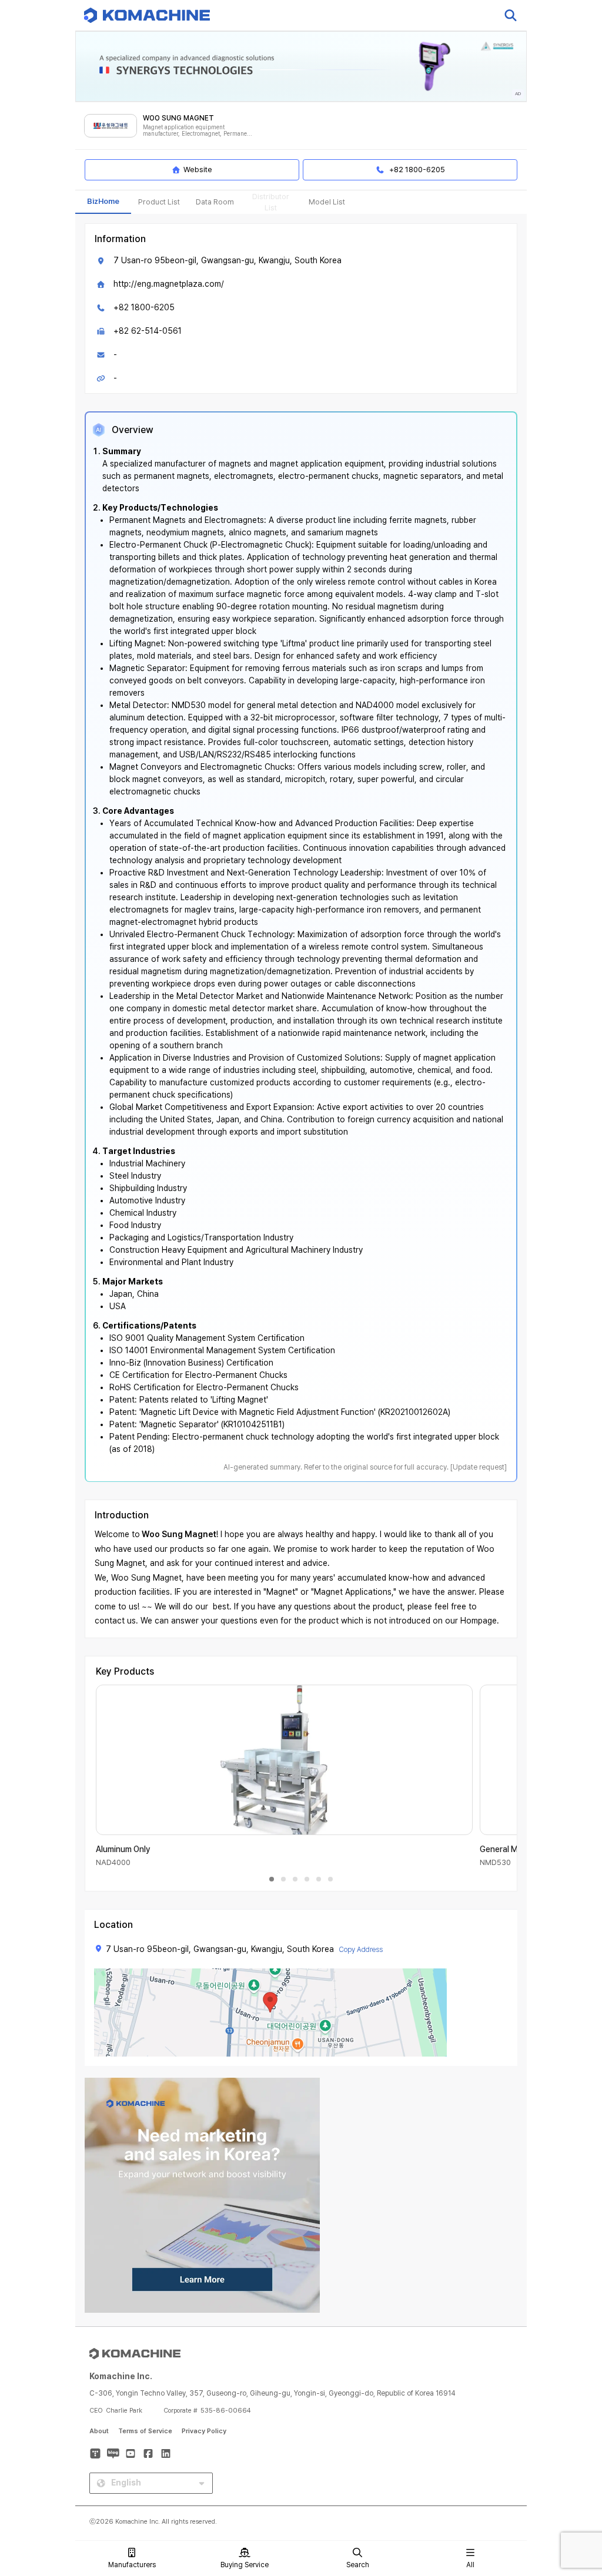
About (99, 2431)
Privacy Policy (204, 2431)
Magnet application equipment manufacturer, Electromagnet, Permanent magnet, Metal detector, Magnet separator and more (198, 131)
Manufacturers (132, 2565)
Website (198, 170)
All (470, 2565)
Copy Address (361, 1950)
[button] (571, 2476)
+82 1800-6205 (144, 307)
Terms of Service (145, 2431)
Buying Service (245, 2565)
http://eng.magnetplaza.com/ (169, 284)
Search (358, 2565)
